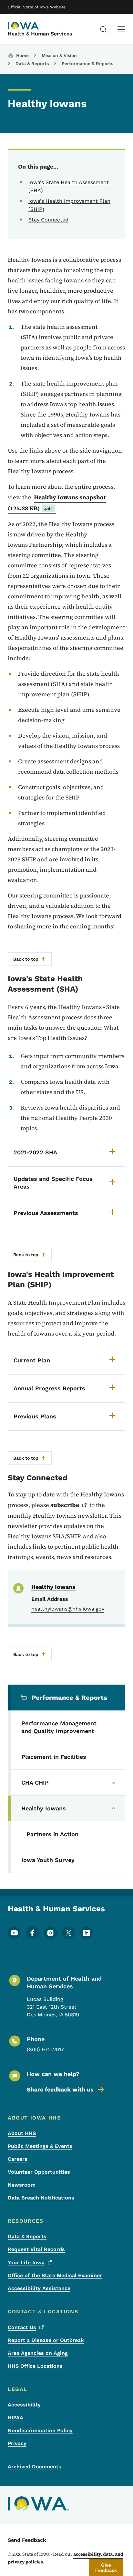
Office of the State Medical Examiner (55, 2275)
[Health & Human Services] (24, 26)
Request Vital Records (36, 2249)
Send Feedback (27, 2540)
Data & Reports (32, 64)
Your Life (26, 2263)
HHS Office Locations (35, 2366)
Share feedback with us (60, 2089)
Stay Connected (48, 220)
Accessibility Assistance (39, 2288)
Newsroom (22, 2185)
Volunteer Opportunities (39, 2172)
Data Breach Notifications (41, 2198)
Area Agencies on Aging (38, 2353)
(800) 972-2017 (45, 2049)
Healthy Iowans (53, 1587)
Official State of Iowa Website (37, 7)
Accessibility (24, 2405)
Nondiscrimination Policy (40, 2430)
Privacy (17, 2443)
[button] (106, 2568)
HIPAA (15, 2418)
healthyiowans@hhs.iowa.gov (68, 1609)
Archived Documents (35, 2467)
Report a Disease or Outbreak (46, 2340)
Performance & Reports (87, 64)
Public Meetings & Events (40, 2146)
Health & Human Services (40, 34)
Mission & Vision (59, 55)
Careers (18, 2159)
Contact (22, 2327)
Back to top (26, 959)
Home (22, 55)
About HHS (22, 2133)
